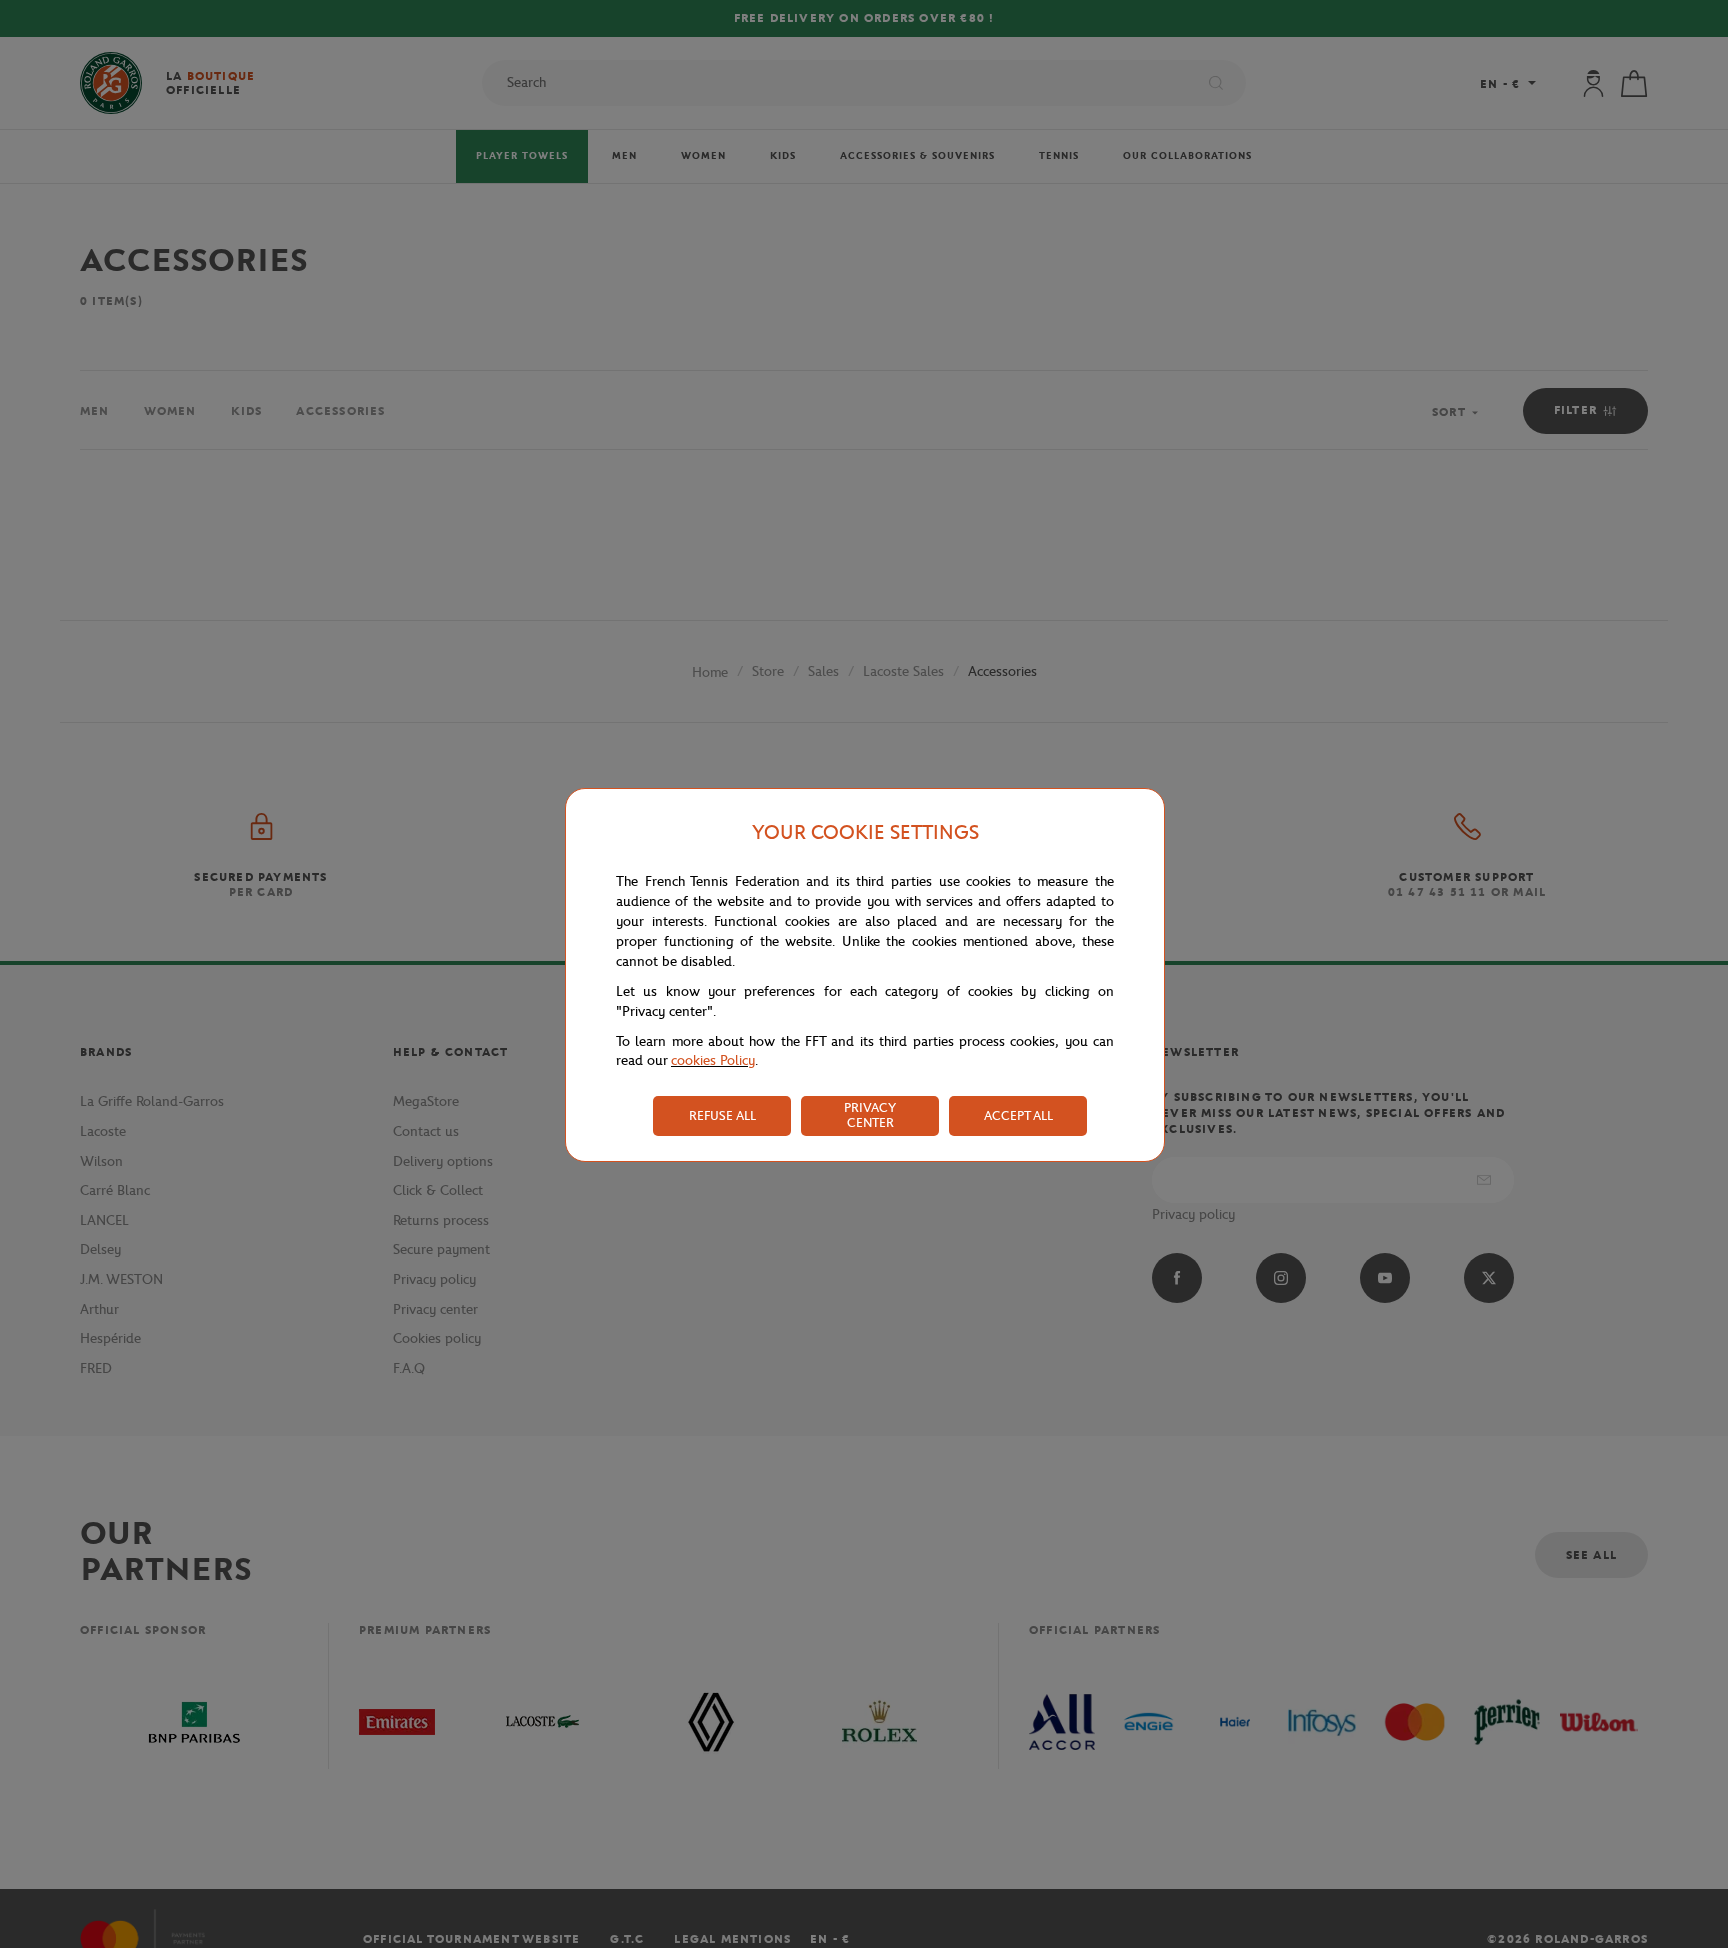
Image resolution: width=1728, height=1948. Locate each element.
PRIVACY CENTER (870, 1115)
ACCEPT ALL (1018, 1115)
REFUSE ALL (722, 1115)
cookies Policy (713, 1060)
